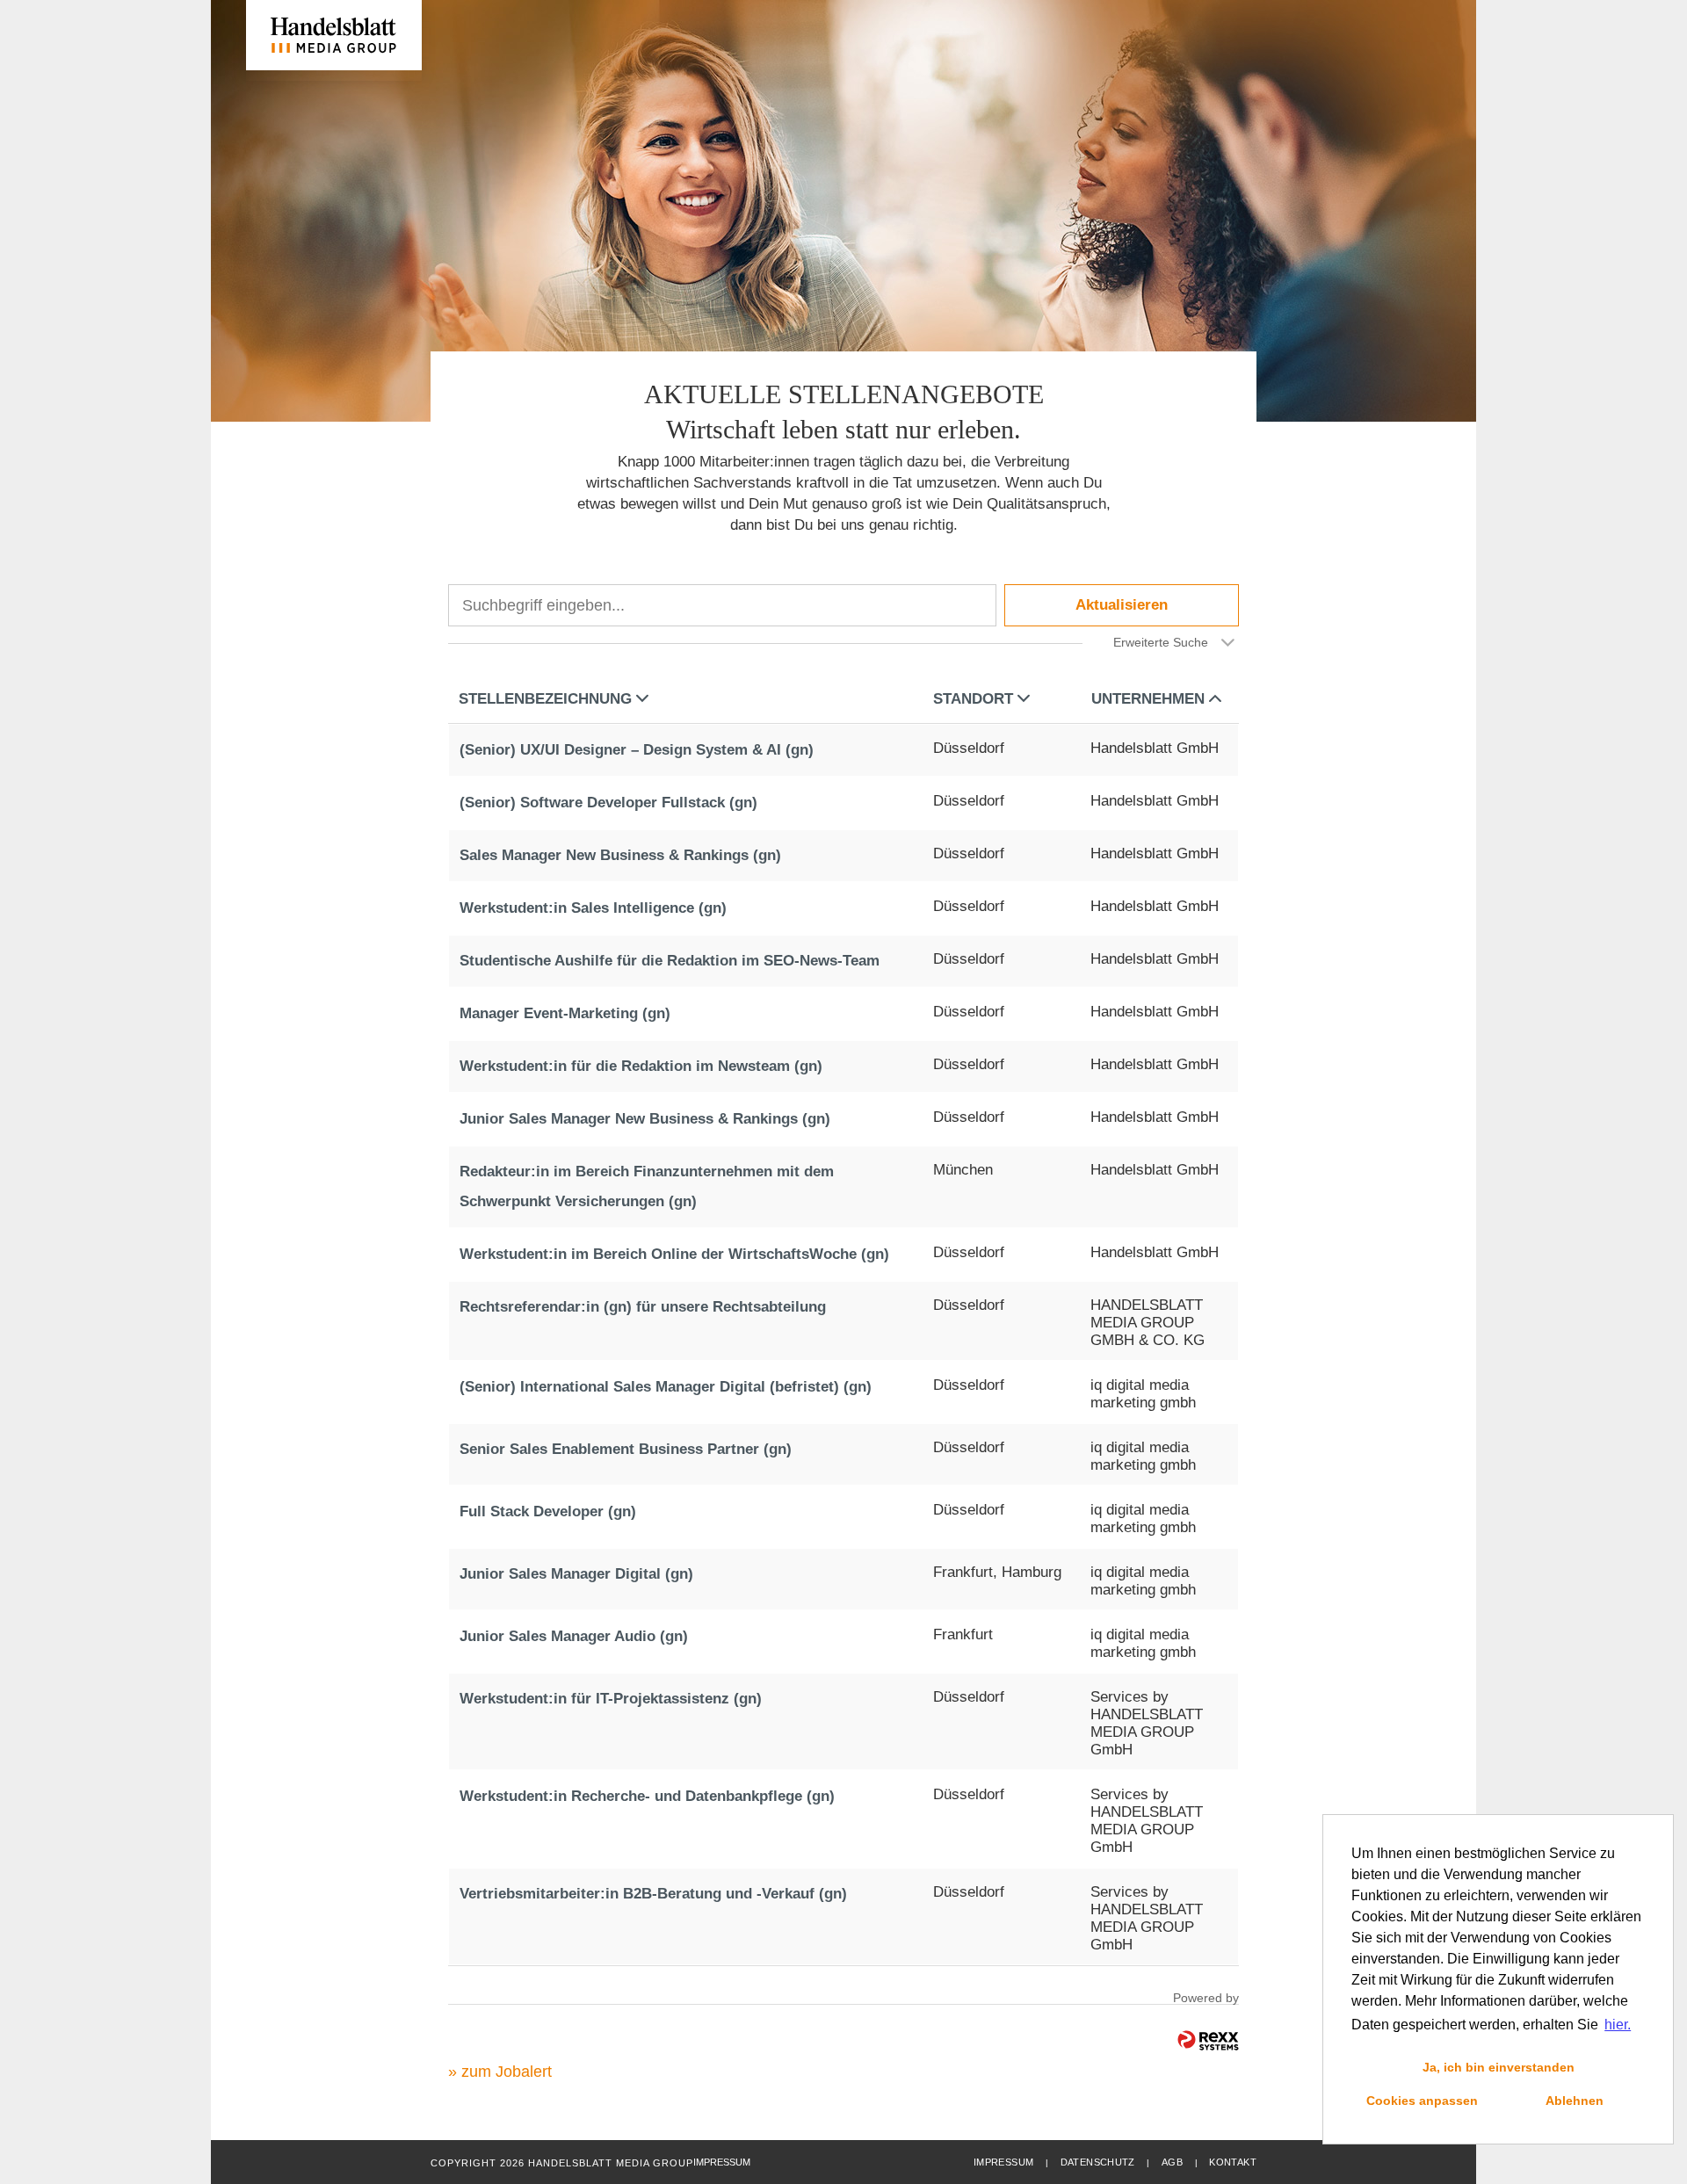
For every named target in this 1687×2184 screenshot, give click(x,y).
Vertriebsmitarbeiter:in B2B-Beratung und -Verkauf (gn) (653, 1894)
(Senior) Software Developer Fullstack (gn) (608, 803)
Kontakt (1233, 2162)
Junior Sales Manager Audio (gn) (574, 1636)
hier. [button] (1618, 2025)
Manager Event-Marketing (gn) (565, 1013)
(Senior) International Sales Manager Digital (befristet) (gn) (666, 1387)
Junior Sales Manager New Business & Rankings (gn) (645, 1119)
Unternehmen (1148, 699)
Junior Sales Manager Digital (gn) (576, 1574)
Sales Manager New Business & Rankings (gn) (620, 855)
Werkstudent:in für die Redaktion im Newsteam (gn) (641, 1066)
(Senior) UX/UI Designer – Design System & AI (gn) (637, 750)
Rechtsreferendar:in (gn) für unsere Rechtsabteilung (643, 1307)
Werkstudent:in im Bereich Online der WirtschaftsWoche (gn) (674, 1254)
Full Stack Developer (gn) (548, 1511)
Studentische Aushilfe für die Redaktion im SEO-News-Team (670, 961)
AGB (1172, 2162)
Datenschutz (1098, 2162)
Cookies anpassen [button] (1422, 2101)
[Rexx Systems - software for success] (1208, 2040)
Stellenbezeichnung (545, 699)
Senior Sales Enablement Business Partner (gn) (626, 1449)
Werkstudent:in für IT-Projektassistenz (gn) (611, 1699)
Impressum (1003, 2162)
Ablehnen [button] (1575, 2101)
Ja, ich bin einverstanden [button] (1499, 2067)
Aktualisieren (1122, 605)
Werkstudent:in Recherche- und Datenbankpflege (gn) (647, 1796)
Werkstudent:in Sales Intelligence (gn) (593, 908)
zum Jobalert (507, 2072)
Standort (973, 699)
